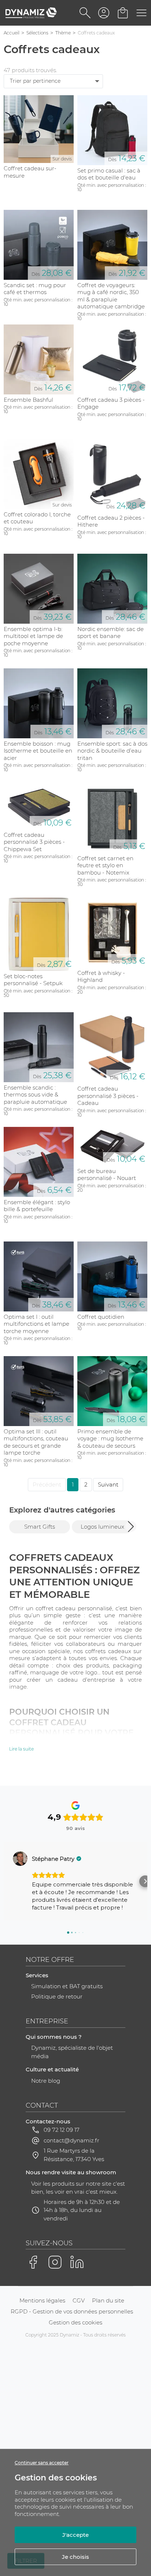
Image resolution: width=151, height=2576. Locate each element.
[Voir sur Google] (20, 1859)
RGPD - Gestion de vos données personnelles (72, 2311)
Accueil (12, 33)
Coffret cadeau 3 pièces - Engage (111, 403)
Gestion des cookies (75, 2322)
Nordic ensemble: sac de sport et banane (111, 633)
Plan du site (108, 2300)
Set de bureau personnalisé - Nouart (107, 1175)
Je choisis (75, 2557)
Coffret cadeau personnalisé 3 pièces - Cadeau (108, 1096)
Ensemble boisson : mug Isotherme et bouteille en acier (38, 751)
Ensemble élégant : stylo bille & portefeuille (37, 1206)
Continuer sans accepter (42, 2463)
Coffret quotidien (101, 1317)
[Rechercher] (85, 13)
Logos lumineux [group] (102, 1527)
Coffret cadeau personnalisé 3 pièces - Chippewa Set (34, 842)
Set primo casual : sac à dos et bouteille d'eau (109, 174)
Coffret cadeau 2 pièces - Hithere (111, 521)
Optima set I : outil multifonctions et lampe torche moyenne (36, 1324)
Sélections (37, 33)
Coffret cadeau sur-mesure (30, 172)
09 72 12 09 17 (62, 2130)
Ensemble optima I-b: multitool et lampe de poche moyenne (33, 636)
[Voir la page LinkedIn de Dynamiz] (77, 2262)
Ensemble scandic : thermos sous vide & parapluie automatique (35, 1095)
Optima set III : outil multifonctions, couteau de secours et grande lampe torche (36, 1442)
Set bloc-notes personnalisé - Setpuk (33, 980)
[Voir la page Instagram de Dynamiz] (55, 2262)
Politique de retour (57, 1996)
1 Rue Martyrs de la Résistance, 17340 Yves (74, 2155)
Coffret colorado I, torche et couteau (37, 518)
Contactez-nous (48, 2121)
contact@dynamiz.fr (71, 2140)
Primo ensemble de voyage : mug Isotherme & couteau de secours (110, 1439)
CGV (79, 2300)
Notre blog (46, 2081)
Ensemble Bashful (28, 400)
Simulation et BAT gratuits (67, 1986)
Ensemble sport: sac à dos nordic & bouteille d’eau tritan (112, 751)
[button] (131, 1526)
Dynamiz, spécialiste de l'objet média (72, 2052)
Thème (63, 33)
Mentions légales (42, 2300)
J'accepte (75, 2535)
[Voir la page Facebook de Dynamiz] (33, 2262)
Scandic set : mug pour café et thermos (35, 289)
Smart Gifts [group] (40, 1527)
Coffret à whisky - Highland (101, 977)
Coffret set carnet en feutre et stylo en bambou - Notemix (105, 865)
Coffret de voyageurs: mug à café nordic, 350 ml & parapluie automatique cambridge (111, 296)
